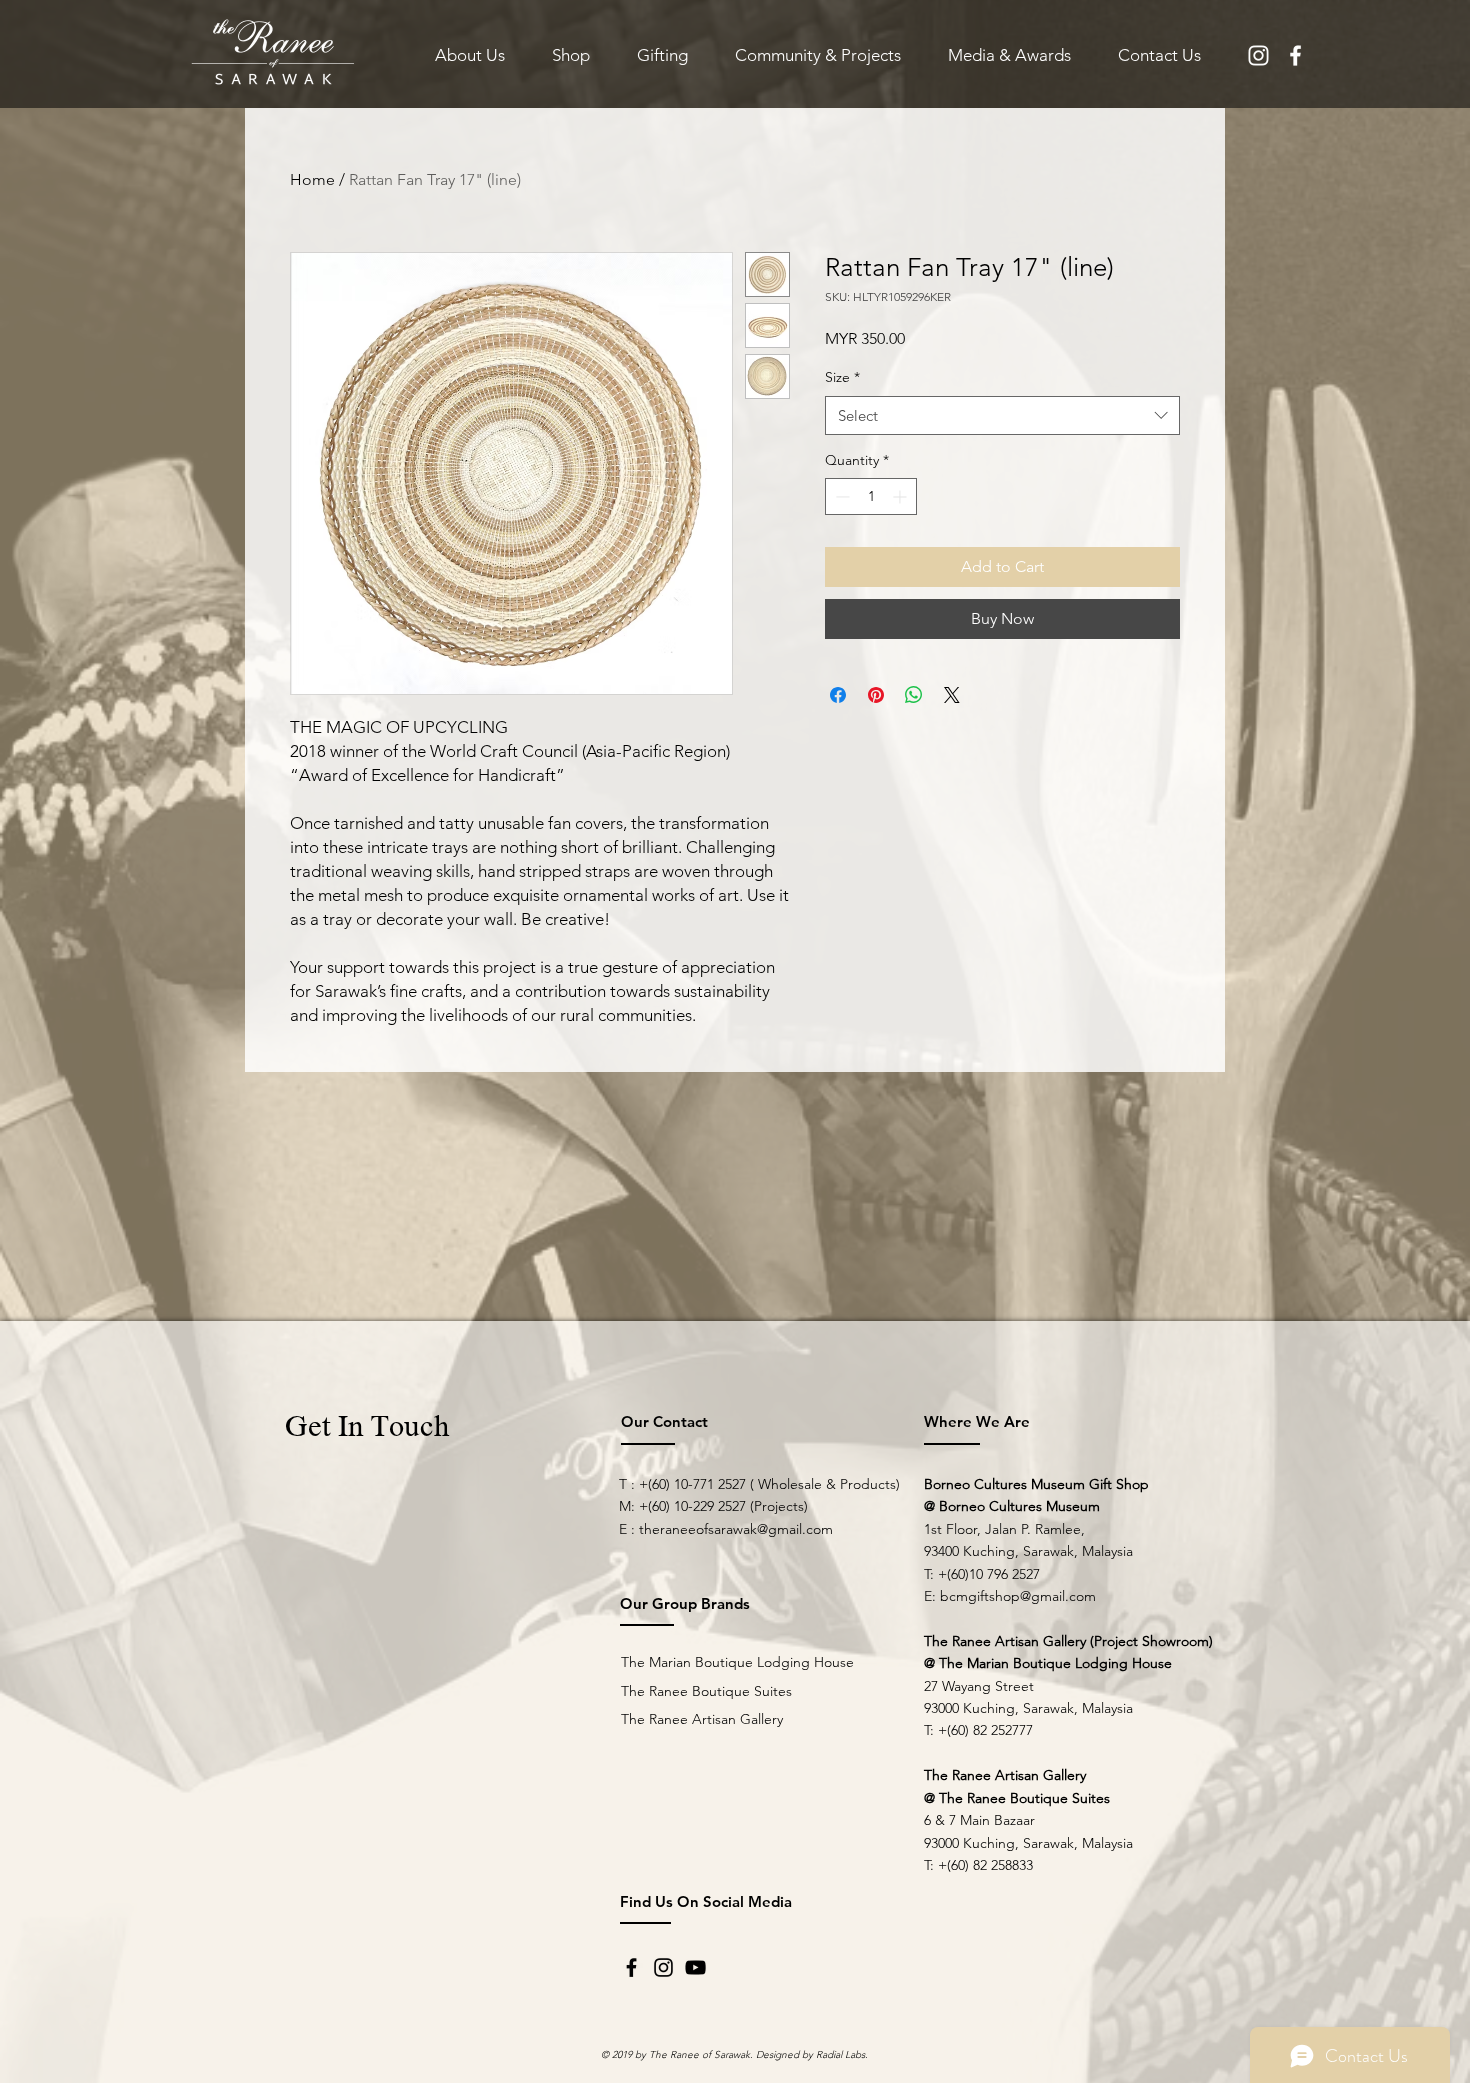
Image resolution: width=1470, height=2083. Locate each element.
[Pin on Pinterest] (876, 695)
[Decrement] (840, 496)
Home (312, 179)
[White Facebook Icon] (1295, 55)
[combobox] (1002, 415)
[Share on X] (952, 695)
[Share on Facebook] (838, 695)
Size (842, 377)
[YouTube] (695, 1967)
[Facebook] (631, 1967)
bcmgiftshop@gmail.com (1018, 1596)
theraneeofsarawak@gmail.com (736, 1529)
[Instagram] (663, 1967)
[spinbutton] (871, 496)
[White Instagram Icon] (1258, 55)
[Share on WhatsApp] (914, 695)
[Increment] (901, 496)
